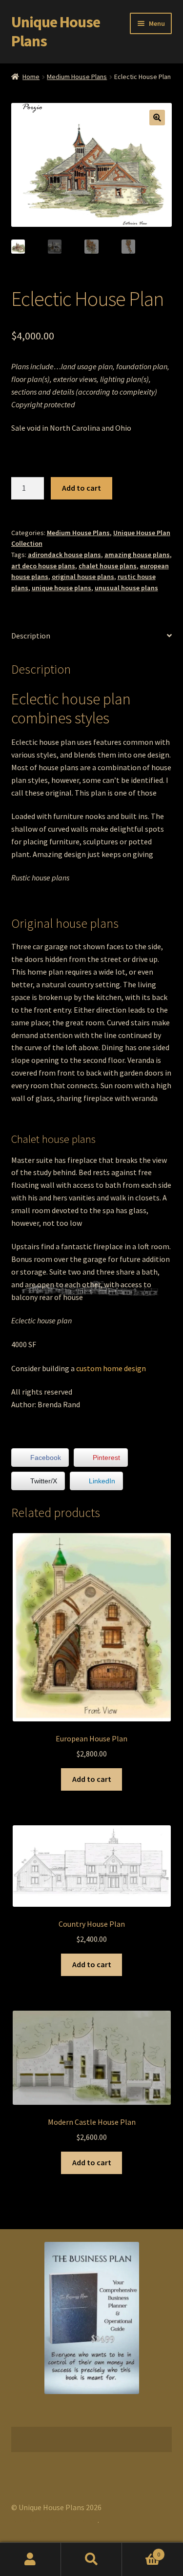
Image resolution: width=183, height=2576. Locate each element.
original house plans (83, 577)
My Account (30, 2559)
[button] (157, 118)
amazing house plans (137, 555)
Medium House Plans (77, 77)
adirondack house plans (64, 555)
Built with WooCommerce (54, 2520)
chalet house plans (108, 566)
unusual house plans (126, 588)
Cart (141, 2551)
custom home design (111, 1368)
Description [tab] (31, 636)
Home (31, 77)
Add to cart (81, 488)
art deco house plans (43, 566)
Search (91, 2559)
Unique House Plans (56, 31)
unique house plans (61, 588)
